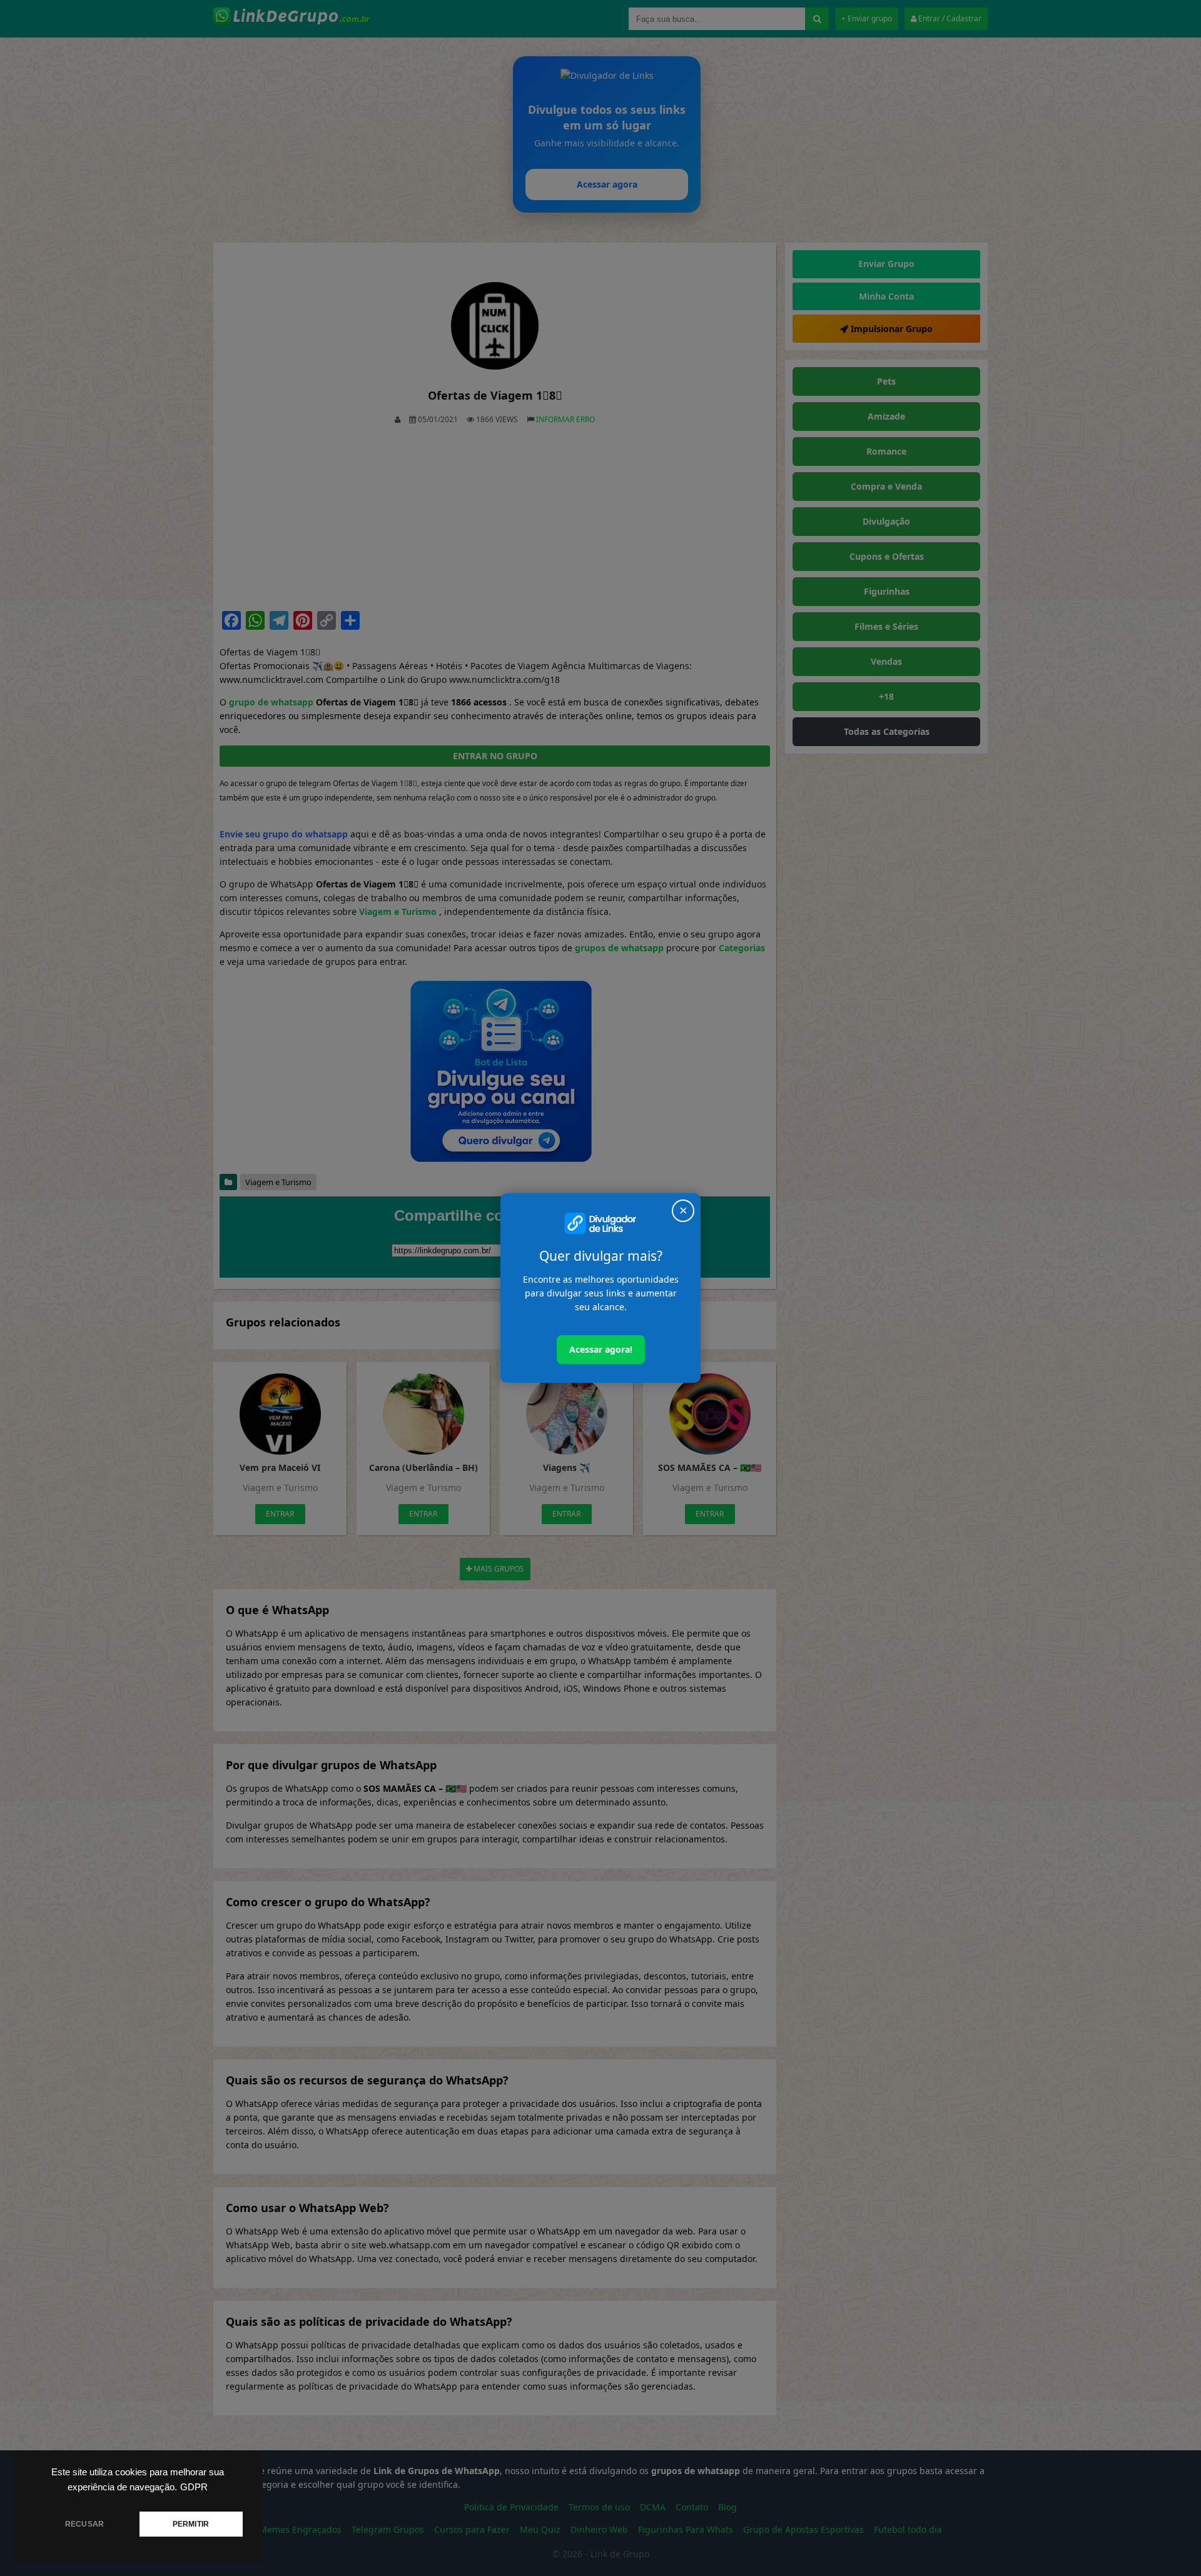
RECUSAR (84, 2524)
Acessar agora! (601, 1349)
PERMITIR (191, 2524)
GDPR (194, 2487)
